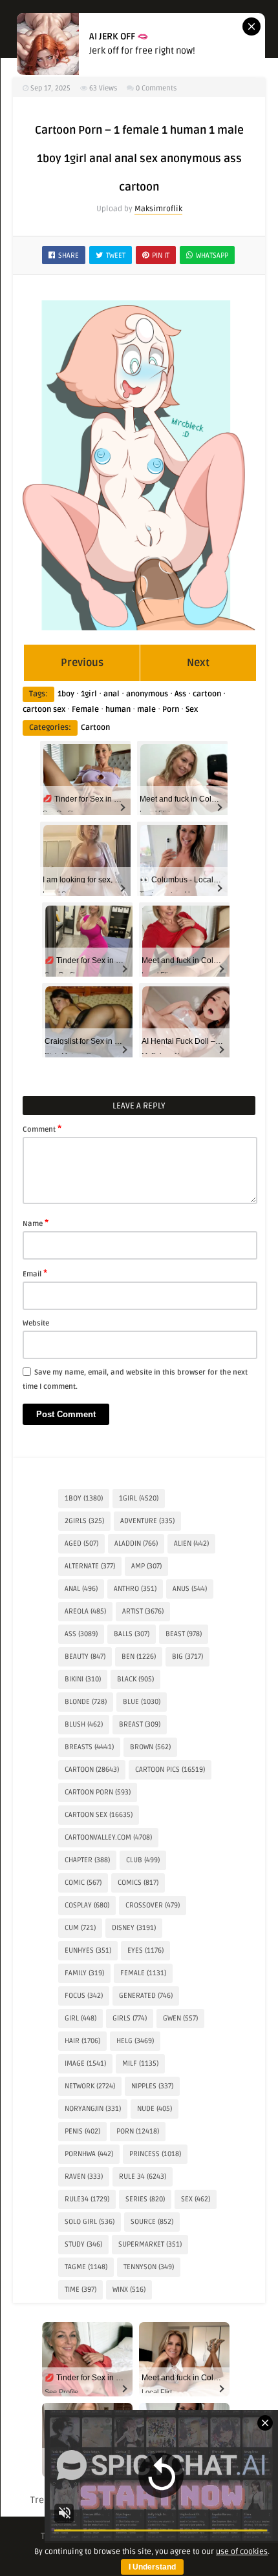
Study (83, 2244)
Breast (140, 1724)
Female (85, 710)
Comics (138, 1883)
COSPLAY (87, 1905)
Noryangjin (93, 2109)
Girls (130, 2018)
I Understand (152, 2567)
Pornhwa (89, 2154)
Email (35, 1273)
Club (143, 1860)
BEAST (184, 1634)
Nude (155, 2109)
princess (155, 2154)
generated (146, 1996)
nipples (152, 2086)
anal (112, 694)
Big (187, 1657)
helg (135, 2041)
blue (142, 1702)
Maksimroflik (158, 209)
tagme (86, 2267)
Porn (171, 710)
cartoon (207, 694)
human (118, 710)
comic (83, 1883)
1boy (66, 694)
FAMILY (84, 1973)
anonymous (147, 694)
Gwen (180, 2018)
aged (81, 1543)
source (152, 2222)
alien (191, 1543)
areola (85, 1611)
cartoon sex (44, 710)
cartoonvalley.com (108, 1837)
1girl (89, 694)
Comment (42, 1128)
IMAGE (85, 2063)
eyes (145, 1950)
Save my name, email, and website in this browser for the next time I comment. (135, 1379)
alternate (90, 1566)
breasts (89, 1747)
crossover (153, 1905)
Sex (192, 710)
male (146, 710)
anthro (135, 1589)
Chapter (87, 1860)
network (90, 2086)
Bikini (83, 1679)
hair (82, 2041)
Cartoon (95, 728)
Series (145, 2199)
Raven (84, 2176)
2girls (84, 1521)
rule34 (87, 2199)
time (80, 2290)
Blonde (86, 1702)
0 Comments (156, 88)
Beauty (85, 1657)
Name (36, 1223)
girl (80, 2018)
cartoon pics (170, 1770)
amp (146, 1566)
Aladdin (136, 1543)
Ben (139, 1657)
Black (135, 1679)
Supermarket (150, 2244)
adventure (147, 1521)
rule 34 (143, 2176)
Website (36, 1323)
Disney (134, 1928)
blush (84, 1724)
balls (132, 1634)
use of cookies (242, 2552)
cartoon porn (98, 1792)
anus (190, 1589)
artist (143, 1611)
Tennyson (149, 2267)
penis (82, 2131)
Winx (129, 2290)
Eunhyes (88, 1950)
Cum (80, 1928)
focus (84, 1996)
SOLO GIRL (90, 2222)
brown (150, 1747)
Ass (180, 694)
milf (140, 2063)
